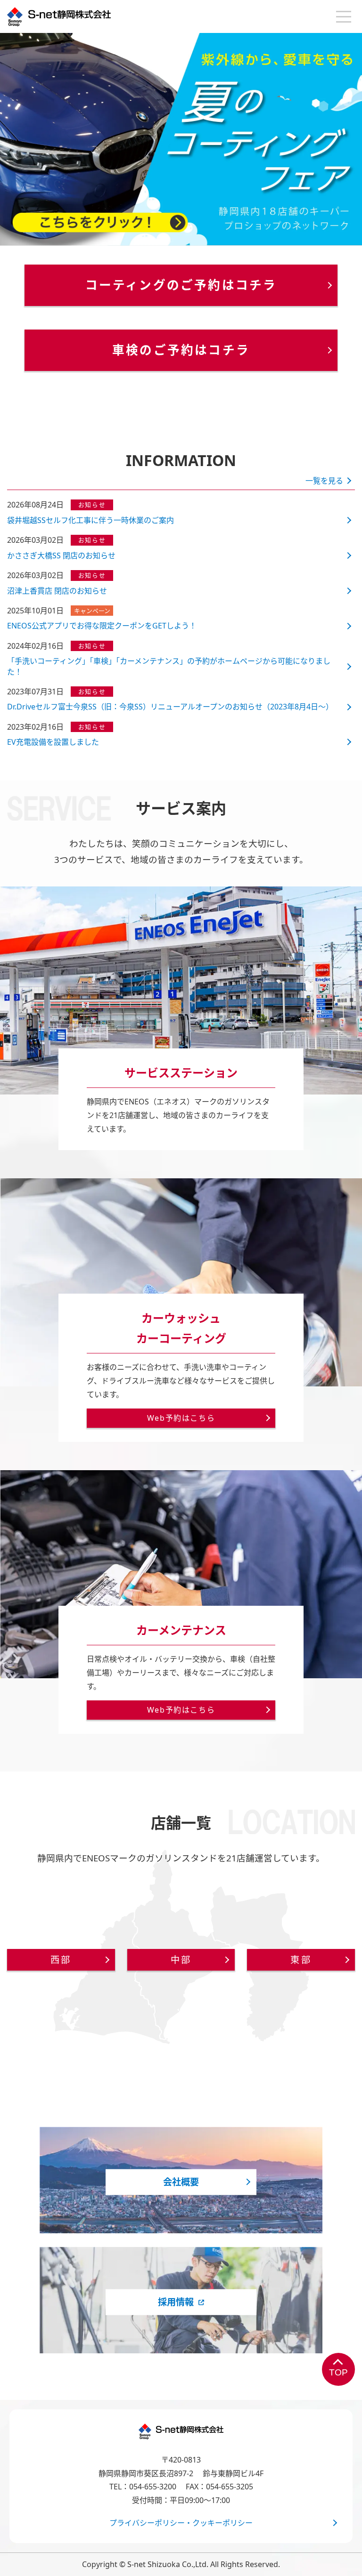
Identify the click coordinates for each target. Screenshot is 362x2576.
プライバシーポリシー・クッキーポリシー (181, 2523)
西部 (61, 1960)
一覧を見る (324, 481)
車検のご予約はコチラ (181, 350)
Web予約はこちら (181, 1418)
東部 (301, 1960)
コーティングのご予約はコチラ (181, 285)
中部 (181, 1960)
